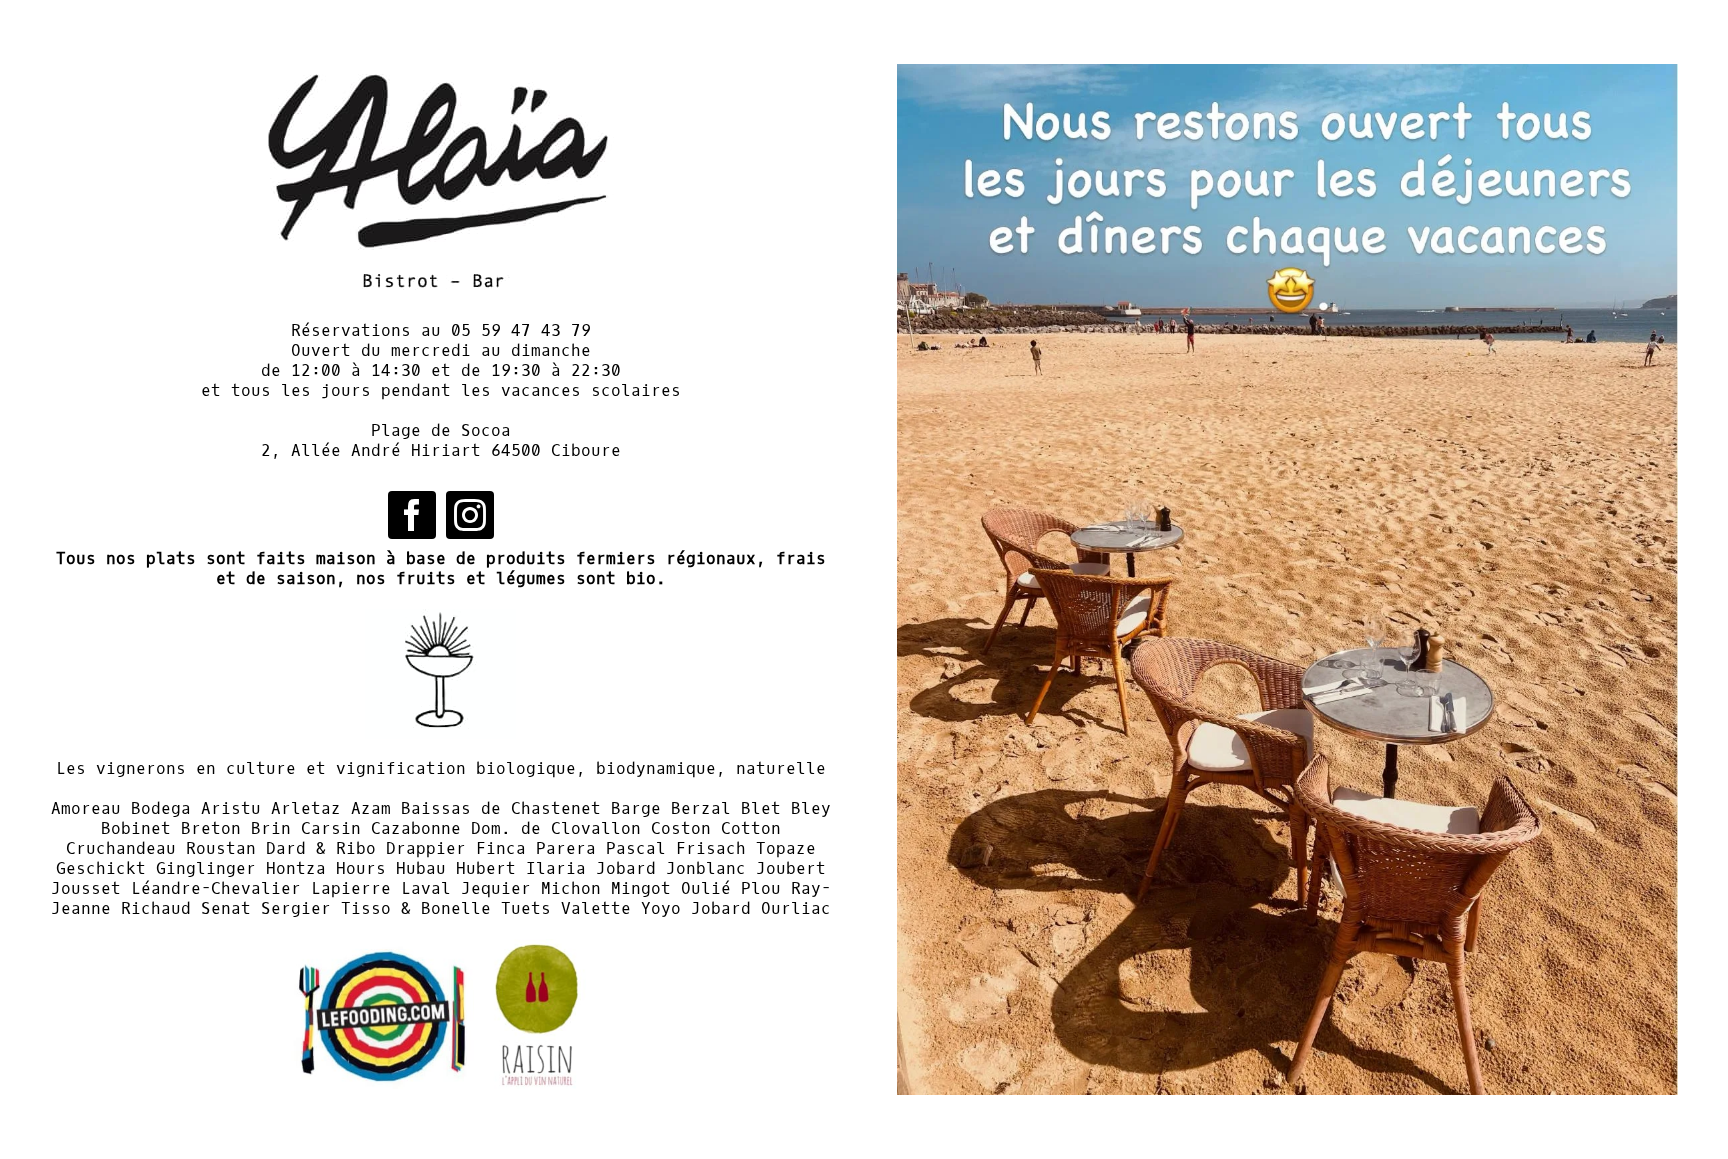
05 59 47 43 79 (521, 330)
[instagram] (470, 515)
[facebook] (412, 515)
